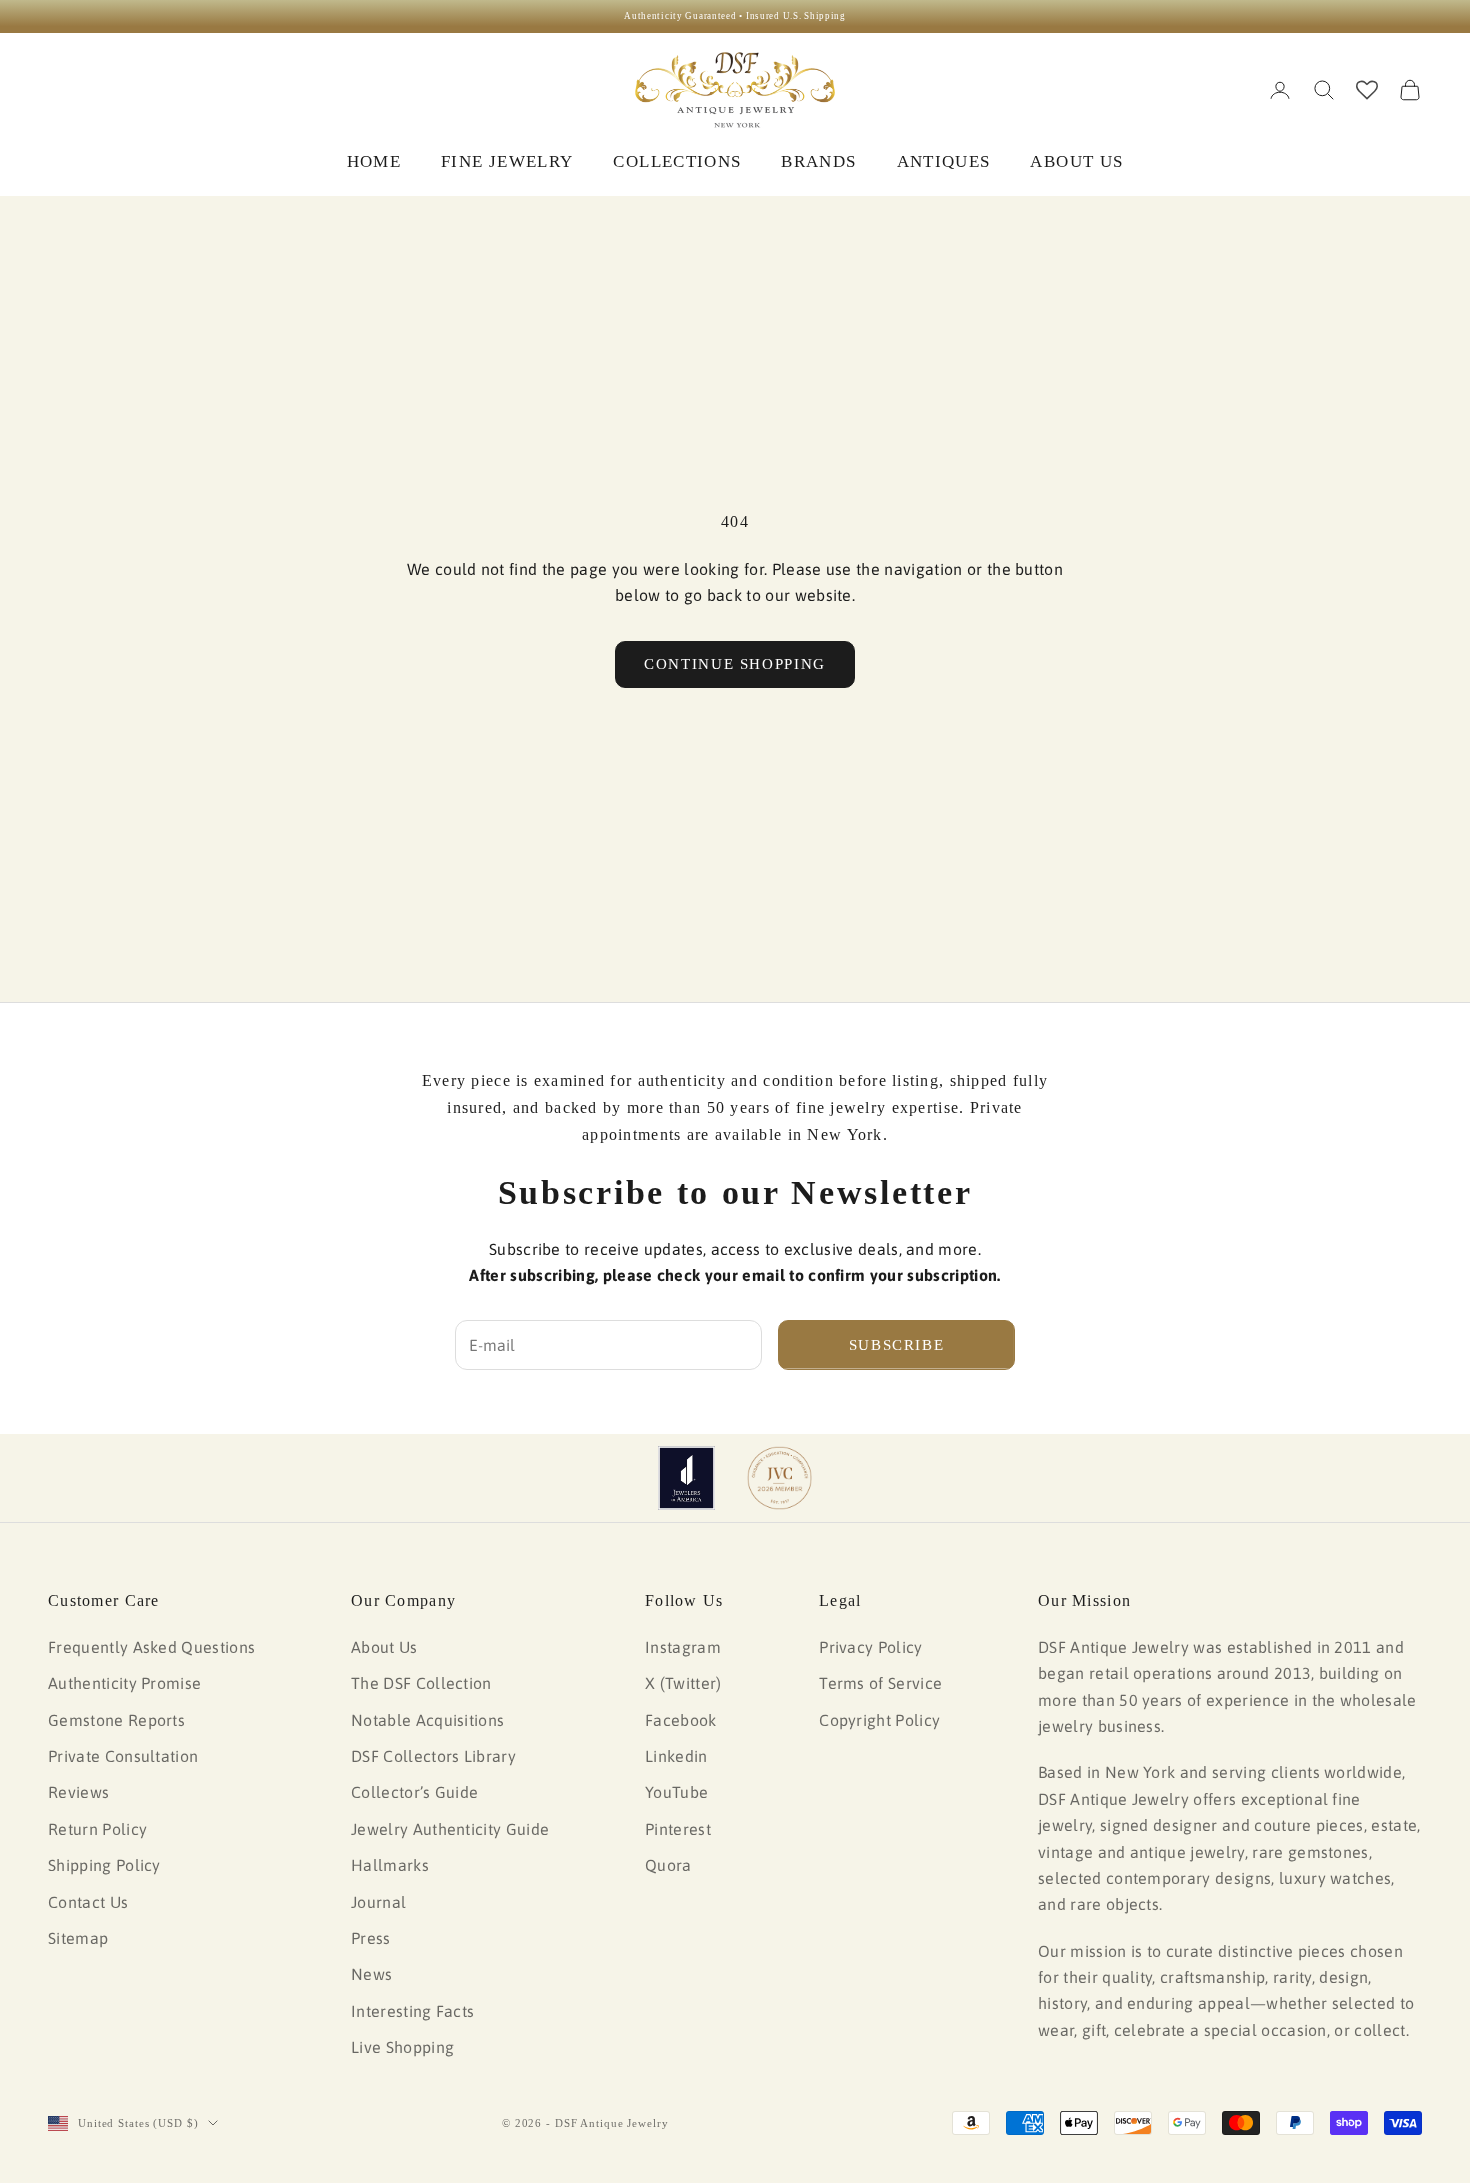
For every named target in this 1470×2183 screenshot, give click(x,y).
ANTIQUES (944, 161)
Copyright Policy (879, 1720)
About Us (384, 1647)
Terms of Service (880, 1683)
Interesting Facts (412, 2011)
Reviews (78, 1792)
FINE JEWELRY (507, 161)
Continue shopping (735, 664)
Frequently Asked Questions (151, 1647)
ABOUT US (1076, 161)
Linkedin (676, 1756)
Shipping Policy (104, 1865)
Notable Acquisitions (427, 1720)
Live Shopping (402, 2047)
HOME (374, 161)
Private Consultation (123, 1756)
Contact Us (88, 1902)
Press (371, 1938)
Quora (668, 1865)
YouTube (676, 1792)
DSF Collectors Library (433, 1756)
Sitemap (78, 1938)
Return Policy (97, 1829)
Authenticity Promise (124, 1683)
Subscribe (897, 1345)
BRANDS (818, 161)
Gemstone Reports (116, 1720)
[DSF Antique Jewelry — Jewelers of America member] (686, 1478)
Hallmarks (390, 1865)
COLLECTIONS (677, 161)
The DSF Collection (421, 1683)
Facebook (681, 1720)
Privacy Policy (870, 1647)
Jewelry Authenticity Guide (450, 1829)
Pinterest (678, 1829)
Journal (378, 1902)
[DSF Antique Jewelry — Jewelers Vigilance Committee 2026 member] (779, 1478)
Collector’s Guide (414, 1792)
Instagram (683, 1647)
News (371, 1974)
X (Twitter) (683, 1683)
